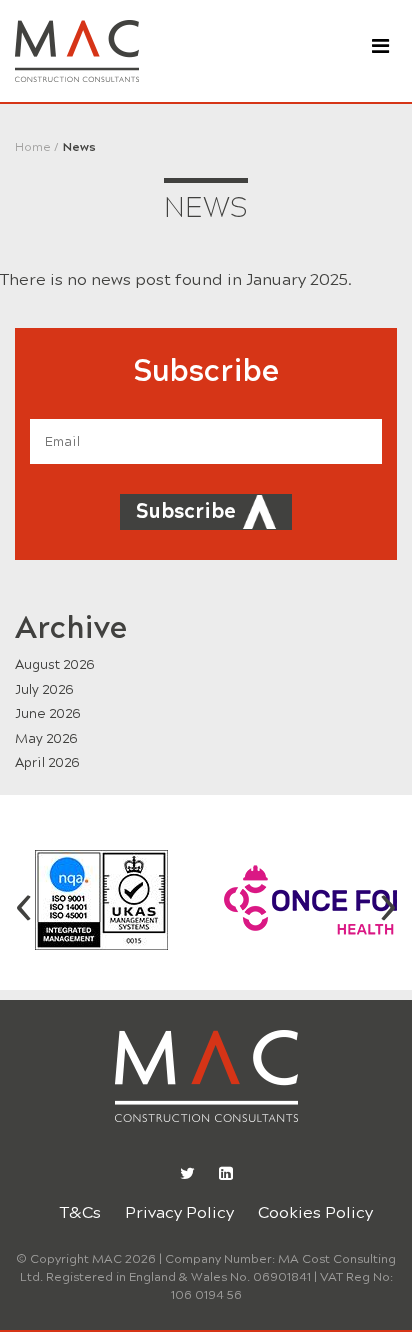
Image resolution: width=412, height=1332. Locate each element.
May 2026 (46, 739)
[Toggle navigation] (380, 46)
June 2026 (48, 714)
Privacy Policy (179, 1212)
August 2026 (55, 665)
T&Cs (80, 1212)
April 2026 (47, 763)
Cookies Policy (315, 1212)
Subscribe (186, 511)
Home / (37, 147)
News (79, 147)
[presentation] (24, 903)
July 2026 (44, 690)
